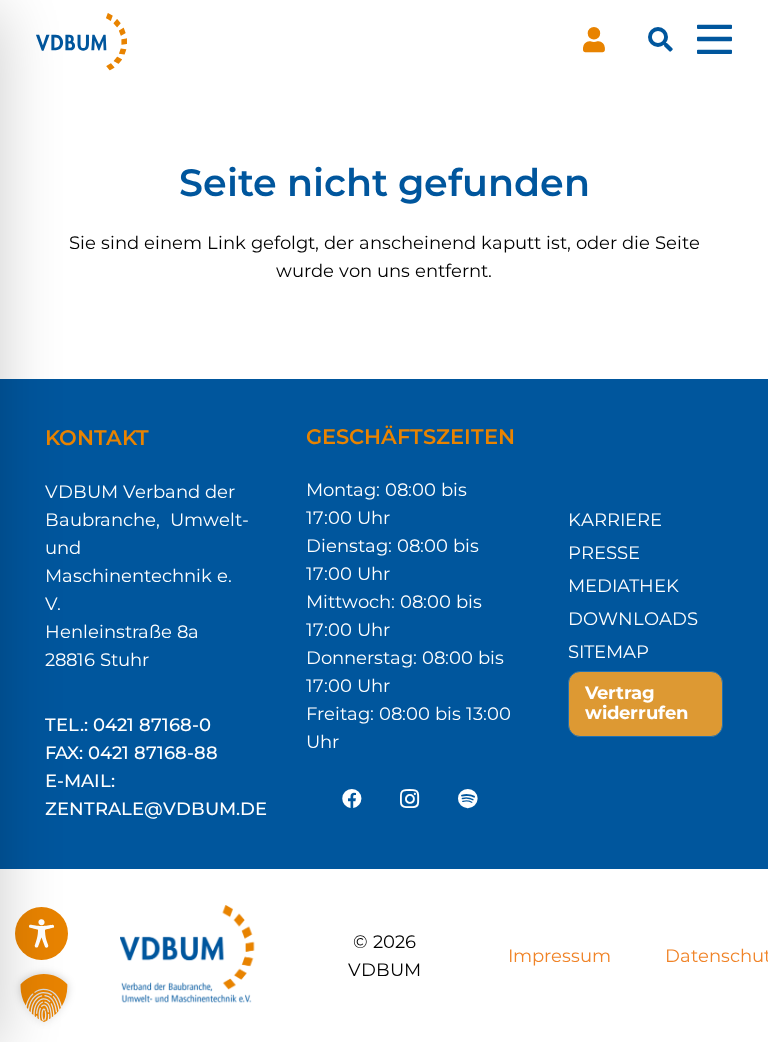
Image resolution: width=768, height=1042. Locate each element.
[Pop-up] (714, 40)
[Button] (594, 40)
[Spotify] (468, 799)
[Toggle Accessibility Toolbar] (41, 933)
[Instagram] (410, 799)
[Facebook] (352, 799)
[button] (660, 40)
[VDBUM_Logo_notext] (81, 40)
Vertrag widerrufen (636, 703)
